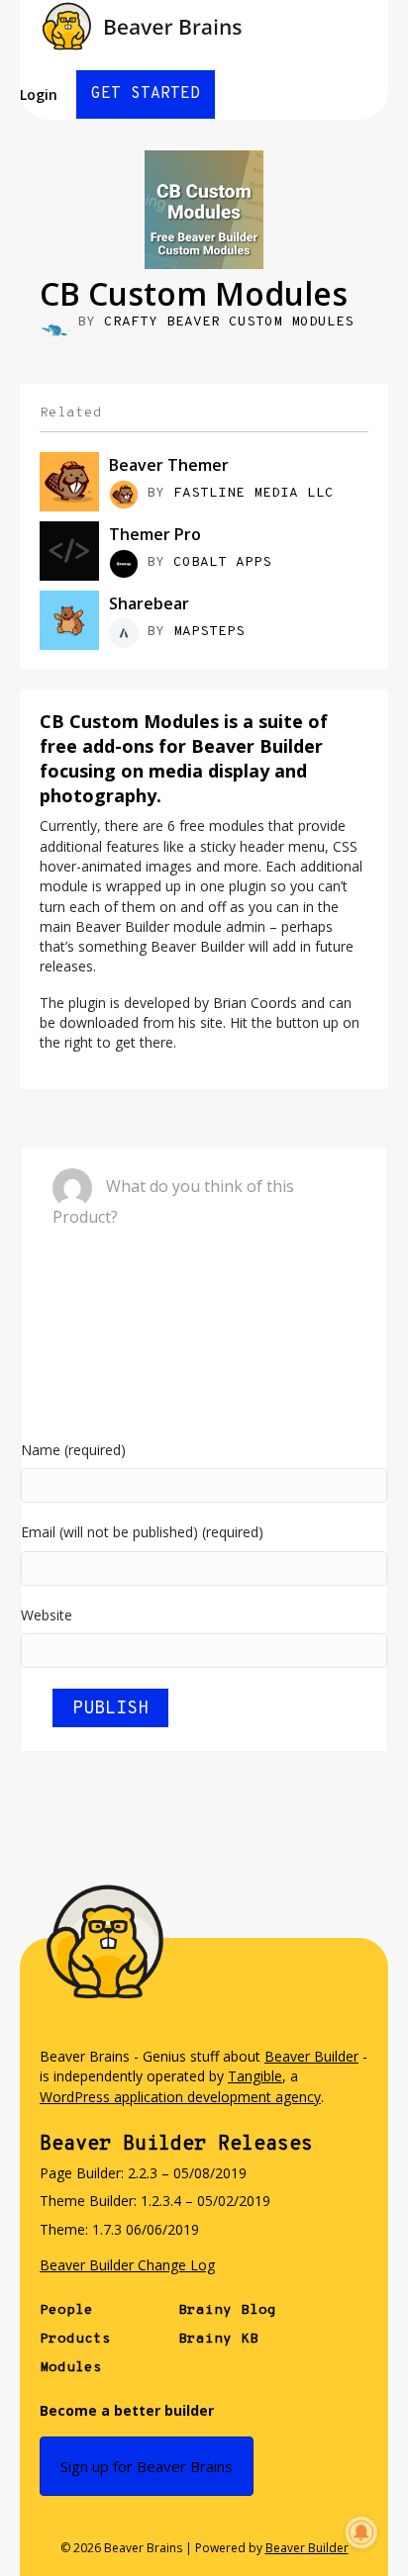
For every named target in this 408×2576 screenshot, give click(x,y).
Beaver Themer (169, 465)
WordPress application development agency (180, 2097)
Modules (71, 2368)
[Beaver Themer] (69, 479)
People (66, 2310)
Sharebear (149, 603)
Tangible (255, 2076)
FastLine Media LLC (254, 493)
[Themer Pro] (69, 549)
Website (47, 1615)
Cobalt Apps (222, 562)
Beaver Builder (311, 2056)
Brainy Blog (227, 2310)
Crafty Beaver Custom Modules (229, 322)
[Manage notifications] (361, 2532)
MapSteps (209, 632)
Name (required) (73, 1450)
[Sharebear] (69, 618)
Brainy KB (218, 2339)
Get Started (146, 94)
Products (75, 2339)
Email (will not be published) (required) (142, 1532)
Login (39, 94)
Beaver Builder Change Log (127, 2265)
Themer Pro (155, 534)
